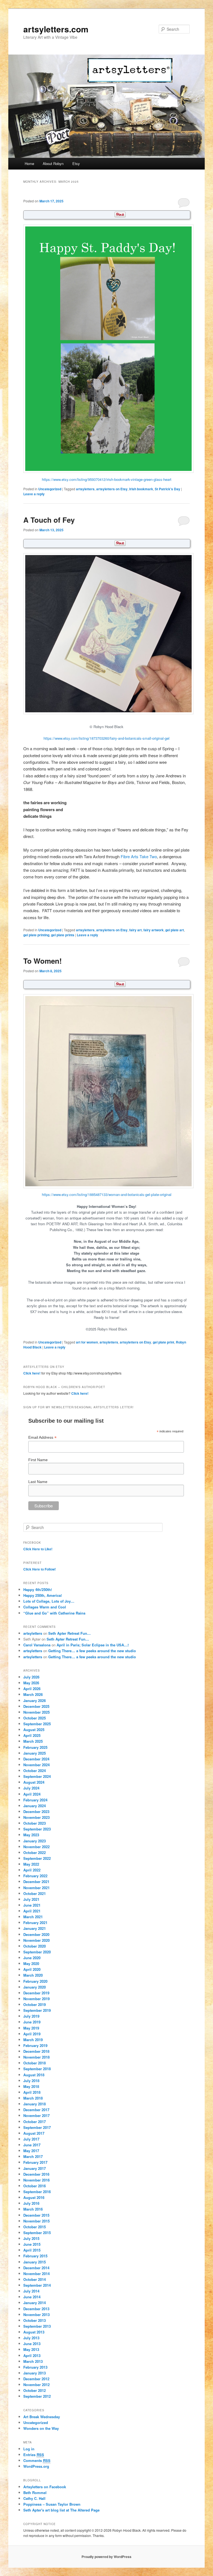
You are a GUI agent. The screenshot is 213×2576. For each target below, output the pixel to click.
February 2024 (35, 1800)
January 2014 (35, 2303)
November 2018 (36, 2057)
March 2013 (33, 2361)
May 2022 (31, 1864)
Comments (37, 2460)
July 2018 (31, 2081)
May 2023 (31, 1835)
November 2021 (36, 1888)
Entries (34, 2455)
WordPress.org (36, 2466)
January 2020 (35, 1987)
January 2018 (35, 2104)
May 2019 (31, 2028)
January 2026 (35, 1700)
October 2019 (35, 2004)
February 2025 (35, 1747)
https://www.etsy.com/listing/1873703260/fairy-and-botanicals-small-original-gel (106, 738)
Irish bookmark (141, 489)
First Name (38, 1460)
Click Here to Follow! (40, 1569)
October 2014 (35, 2279)
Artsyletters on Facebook (45, 2487)
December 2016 (36, 2174)
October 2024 (35, 1771)
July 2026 (31, 1677)
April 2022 (32, 1870)
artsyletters (85, 489)
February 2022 (35, 1876)
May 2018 (31, 2086)
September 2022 (37, 1858)
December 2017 (36, 2110)
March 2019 (33, 2040)
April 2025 (32, 1735)
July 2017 (31, 2139)
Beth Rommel (35, 2493)
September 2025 (37, 1724)
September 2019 (37, 2010)
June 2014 (32, 2297)
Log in (29, 2449)
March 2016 (33, 2209)
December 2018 (36, 2051)
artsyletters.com (56, 29)
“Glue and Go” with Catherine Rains (54, 1613)
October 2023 (35, 1823)
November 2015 (36, 2221)
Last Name (38, 1482)
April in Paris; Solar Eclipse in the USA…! (93, 1645)
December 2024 (36, 1759)
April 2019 (32, 2034)
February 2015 (35, 2256)
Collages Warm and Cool (45, 1607)
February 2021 (35, 1923)
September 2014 (37, 2285)
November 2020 (36, 1940)
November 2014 (36, 2274)
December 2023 (36, 1812)
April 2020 (32, 1969)
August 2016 (34, 2197)
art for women (87, 1342)
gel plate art (175, 930)
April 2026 (32, 1689)
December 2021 (36, 1882)
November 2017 (36, 2115)
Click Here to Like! (38, 1549)
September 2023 (37, 1829)
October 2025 (35, 1718)
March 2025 (33, 1741)
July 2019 (31, 2016)
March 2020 (33, 1975)
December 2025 (36, 1706)
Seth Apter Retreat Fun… (69, 1633)
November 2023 (36, 1817)
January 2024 (35, 1806)
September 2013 (37, 2326)
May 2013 (31, 2349)
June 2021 (32, 1905)
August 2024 (34, 1782)
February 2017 (35, 2162)
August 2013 (34, 2332)
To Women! (43, 961)
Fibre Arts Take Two (139, 856)
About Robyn (53, 163)
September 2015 (37, 2233)
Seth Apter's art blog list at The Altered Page (61, 2510)
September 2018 (37, 2069)
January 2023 (35, 1841)
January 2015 (35, 2262)
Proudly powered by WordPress (106, 2557)
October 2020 (35, 1946)
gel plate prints (63, 935)
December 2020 (36, 1934)
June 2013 (32, 2344)
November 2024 (36, 1765)
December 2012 (36, 2379)
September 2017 (37, 2127)
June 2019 (32, 2022)
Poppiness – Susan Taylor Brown (52, 2504)
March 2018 (33, 2098)
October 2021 (35, 1893)
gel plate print (163, 1342)
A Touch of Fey (49, 520)
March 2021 (33, 1917)
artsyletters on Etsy (112, 489)
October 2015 (35, 2227)
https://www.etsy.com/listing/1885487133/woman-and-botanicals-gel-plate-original (107, 1194)
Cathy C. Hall (34, 2498)
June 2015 (32, 2244)
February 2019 (35, 2045)
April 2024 (32, 1794)
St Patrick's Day (168, 489)
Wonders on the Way (41, 2428)
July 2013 (31, 2338)
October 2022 (35, 1852)
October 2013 (35, 2320)
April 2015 (32, 2250)
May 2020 (31, 1963)
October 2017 (35, 2122)
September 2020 (37, 1952)
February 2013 (35, 2367)
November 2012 (36, 2385)
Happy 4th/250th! (38, 1589)
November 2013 (36, 2315)
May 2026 (31, 1683)
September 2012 (37, 2396)
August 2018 (34, 2075)
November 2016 (36, 2180)
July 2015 (31, 2238)
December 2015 (36, 2215)
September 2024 (37, 1776)
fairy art (135, 930)
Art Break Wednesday (42, 2417)
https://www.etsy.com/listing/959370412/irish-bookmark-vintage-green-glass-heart (107, 479)
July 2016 (31, 2203)
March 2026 (33, 1694)
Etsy (76, 163)
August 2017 (34, 2133)
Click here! (32, 1373)
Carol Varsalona (37, 1645)
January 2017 (35, 2168)
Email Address (42, 1437)
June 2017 (32, 2145)
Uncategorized (50, 489)
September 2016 (37, 2192)
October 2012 (35, 2390)
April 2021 (32, 1911)
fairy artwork (154, 930)
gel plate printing (36, 935)
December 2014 (36, 2268)
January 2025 (35, 1753)
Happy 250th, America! (43, 1595)
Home (29, 163)
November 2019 (36, 1999)
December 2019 (36, 1993)
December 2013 (36, 2309)
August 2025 (34, 1730)
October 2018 (35, 2063)
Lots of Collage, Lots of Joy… (49, 1601)
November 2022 (36, 1847)
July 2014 (31, 2291)
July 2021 (31, 1899)
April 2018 (32, 2092)
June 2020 (32, 1958)
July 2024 (31, 1788)
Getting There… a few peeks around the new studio (92, 1651)
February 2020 (35, 1981)
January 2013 (35, 2373)
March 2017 (33, 2156)
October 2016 (35, 2186)
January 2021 (35, 1928)
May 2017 (31, 2151)
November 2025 (36, 1712)
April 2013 (32, 2355)
